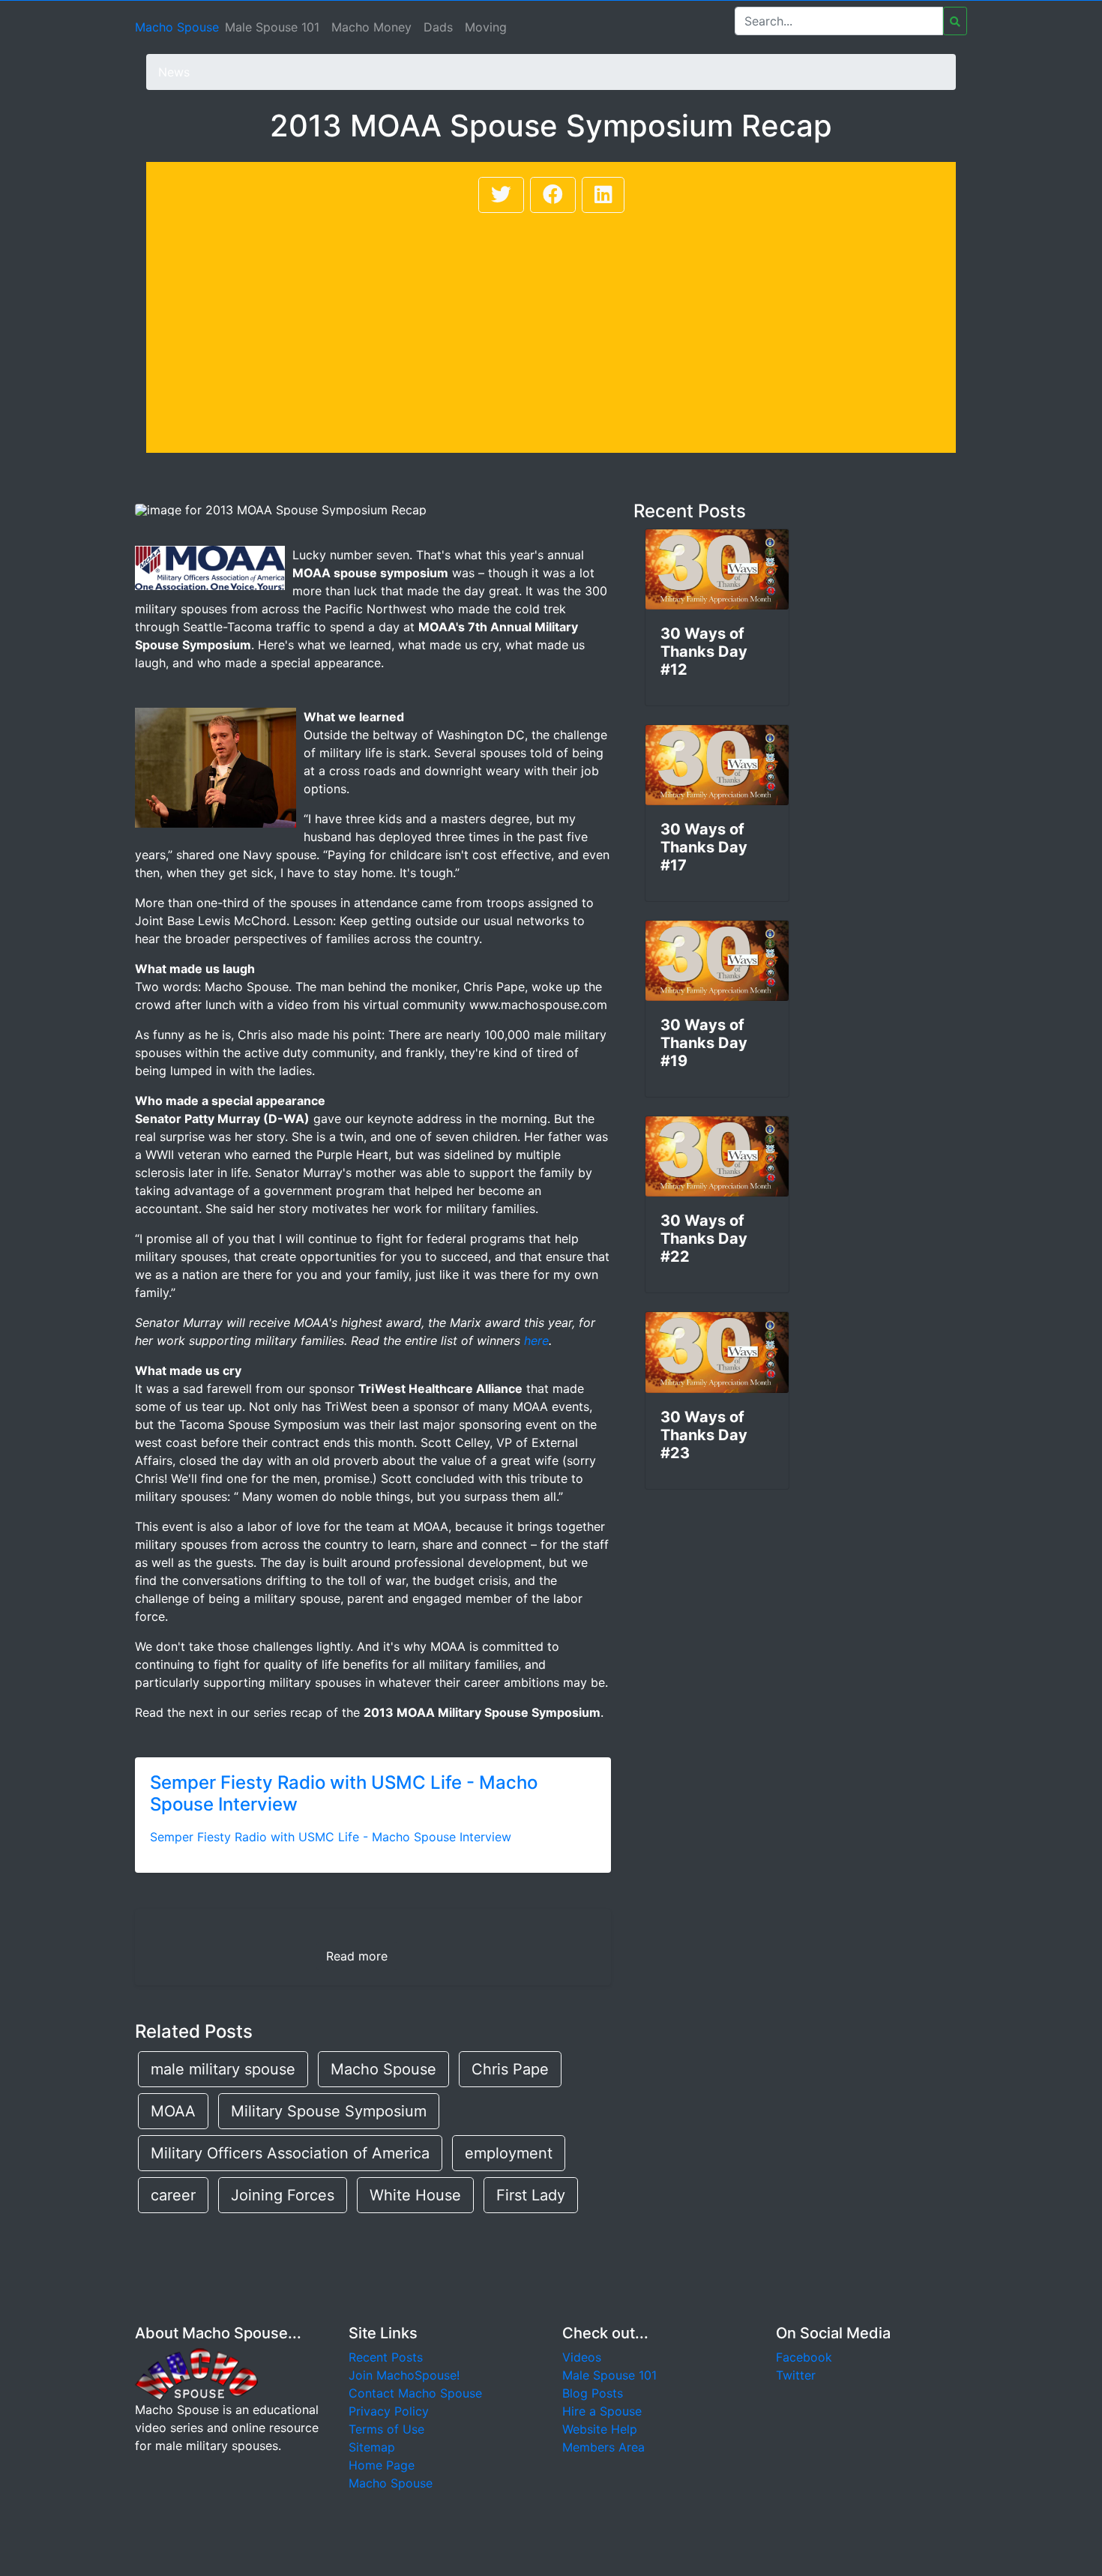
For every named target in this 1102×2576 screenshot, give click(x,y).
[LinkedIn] (603, 195)
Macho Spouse (177, 27)
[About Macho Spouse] (196, 2374)
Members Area (603, 2447)
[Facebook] (553, 195)
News (174, 72)
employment (509, 2153)
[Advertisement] (551, 328)
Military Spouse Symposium (329, 2111)
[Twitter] (501, 195)
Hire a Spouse (602, 2411)
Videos (582, 2357)
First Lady (531, 2195)
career (173, 2195)
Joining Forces (283, 2195)
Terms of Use (386, 2429)
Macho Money (371, 27)
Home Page (382, 2465)
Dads (438, 27)
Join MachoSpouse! (404, 2375)
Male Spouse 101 (272, 27)
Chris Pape (510, 2069)
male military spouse (223, 2069)
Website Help (600, 2429)
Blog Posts (593, 2393)
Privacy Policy (389, 2411)
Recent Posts (386, 2357)
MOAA (173, 2111)
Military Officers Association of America (290, 2153)
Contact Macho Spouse (415, 2393)
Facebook (804, 2357)
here (536, 1340)
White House (415, 2195)
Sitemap (372, 2447)
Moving (486, 27)
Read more (357, 1956)
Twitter (796, 2375)
